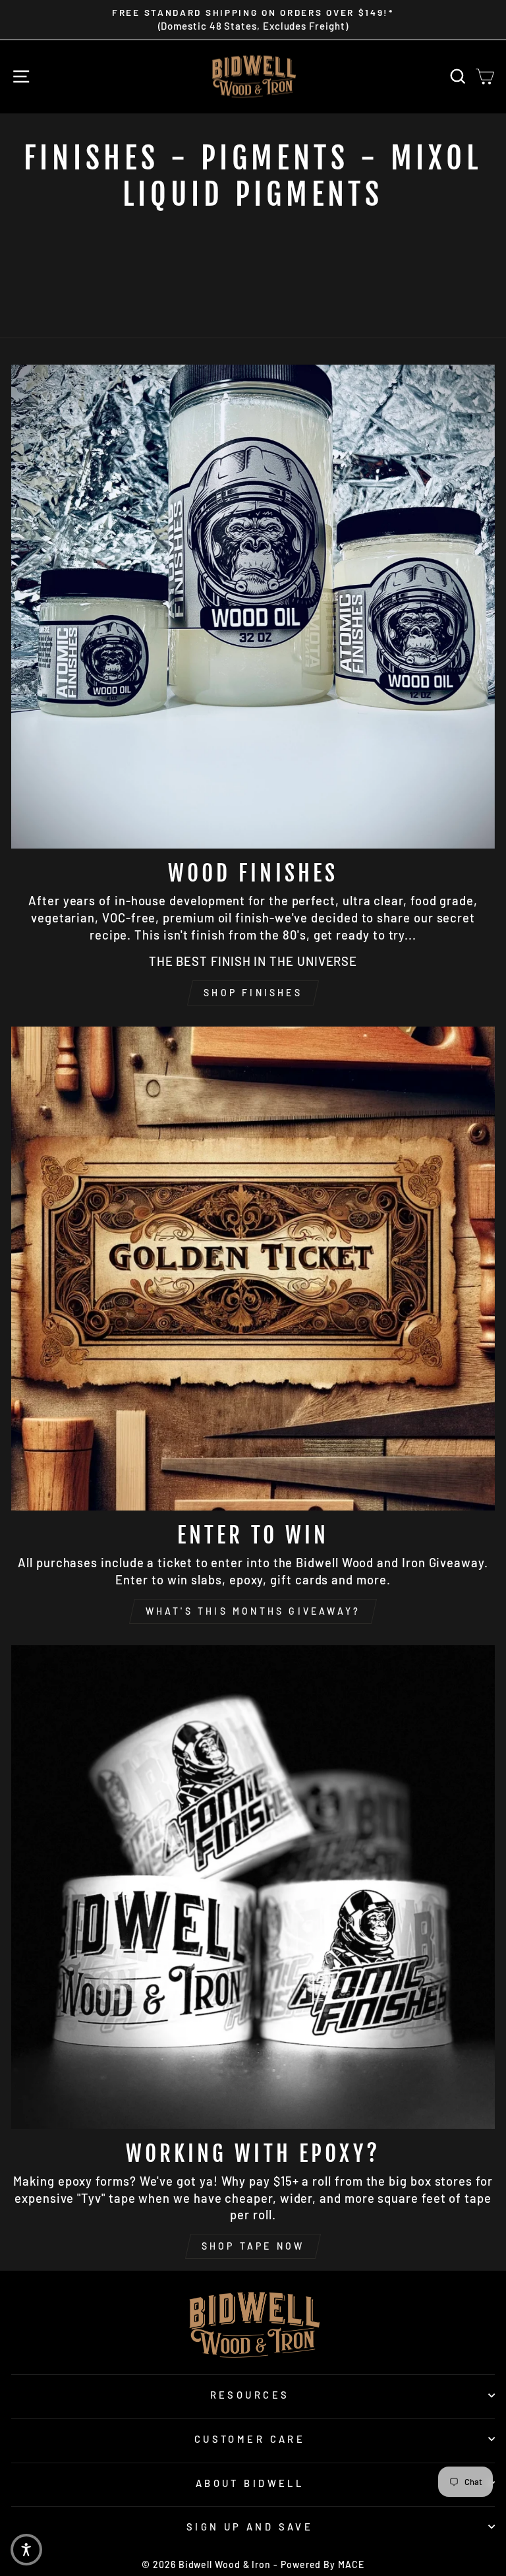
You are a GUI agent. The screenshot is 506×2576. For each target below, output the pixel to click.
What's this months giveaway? (253, 1611)
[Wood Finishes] (253, 607)
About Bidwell (250, 2483)
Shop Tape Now (253, 2246)
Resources (250, 2395)
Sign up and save (250, 2527)
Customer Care (250, 2439)
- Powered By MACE (319, 2564)
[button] (26, 2550)
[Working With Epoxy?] (253, 1887)
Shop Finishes (253, 993)
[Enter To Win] (253, 1269)
